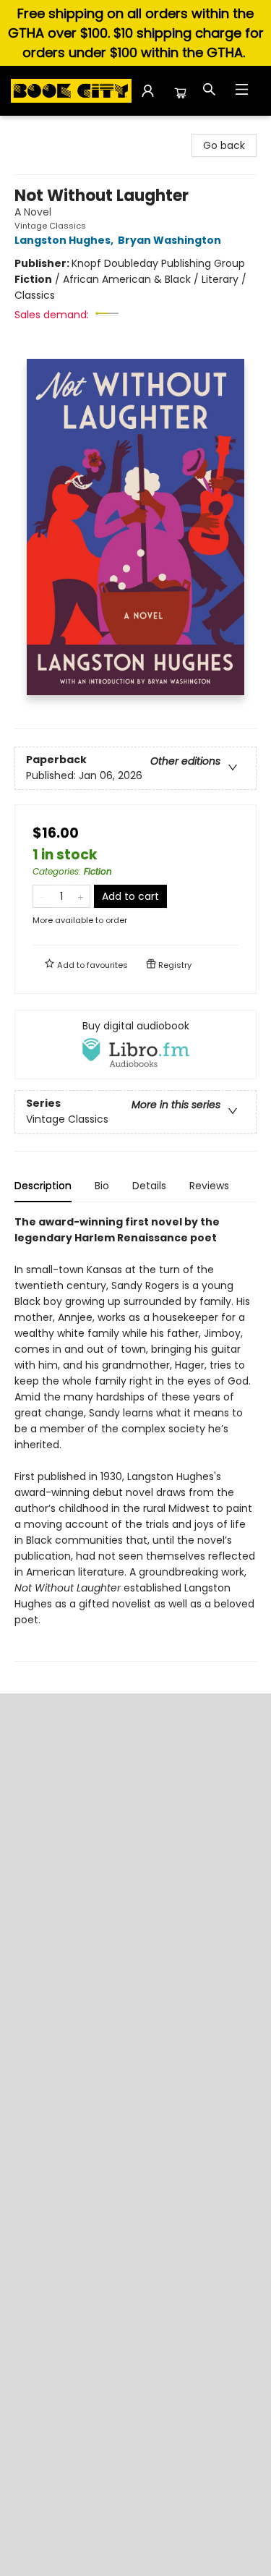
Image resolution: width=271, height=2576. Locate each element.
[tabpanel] (135, 1438)
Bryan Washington (169, 240)
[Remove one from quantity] (42, 896)
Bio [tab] (102, 1186)
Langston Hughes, (65, 240)
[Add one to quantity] (81, 896)
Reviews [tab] (209, 1186)
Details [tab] (149, 1186)
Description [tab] (43, 1186)
